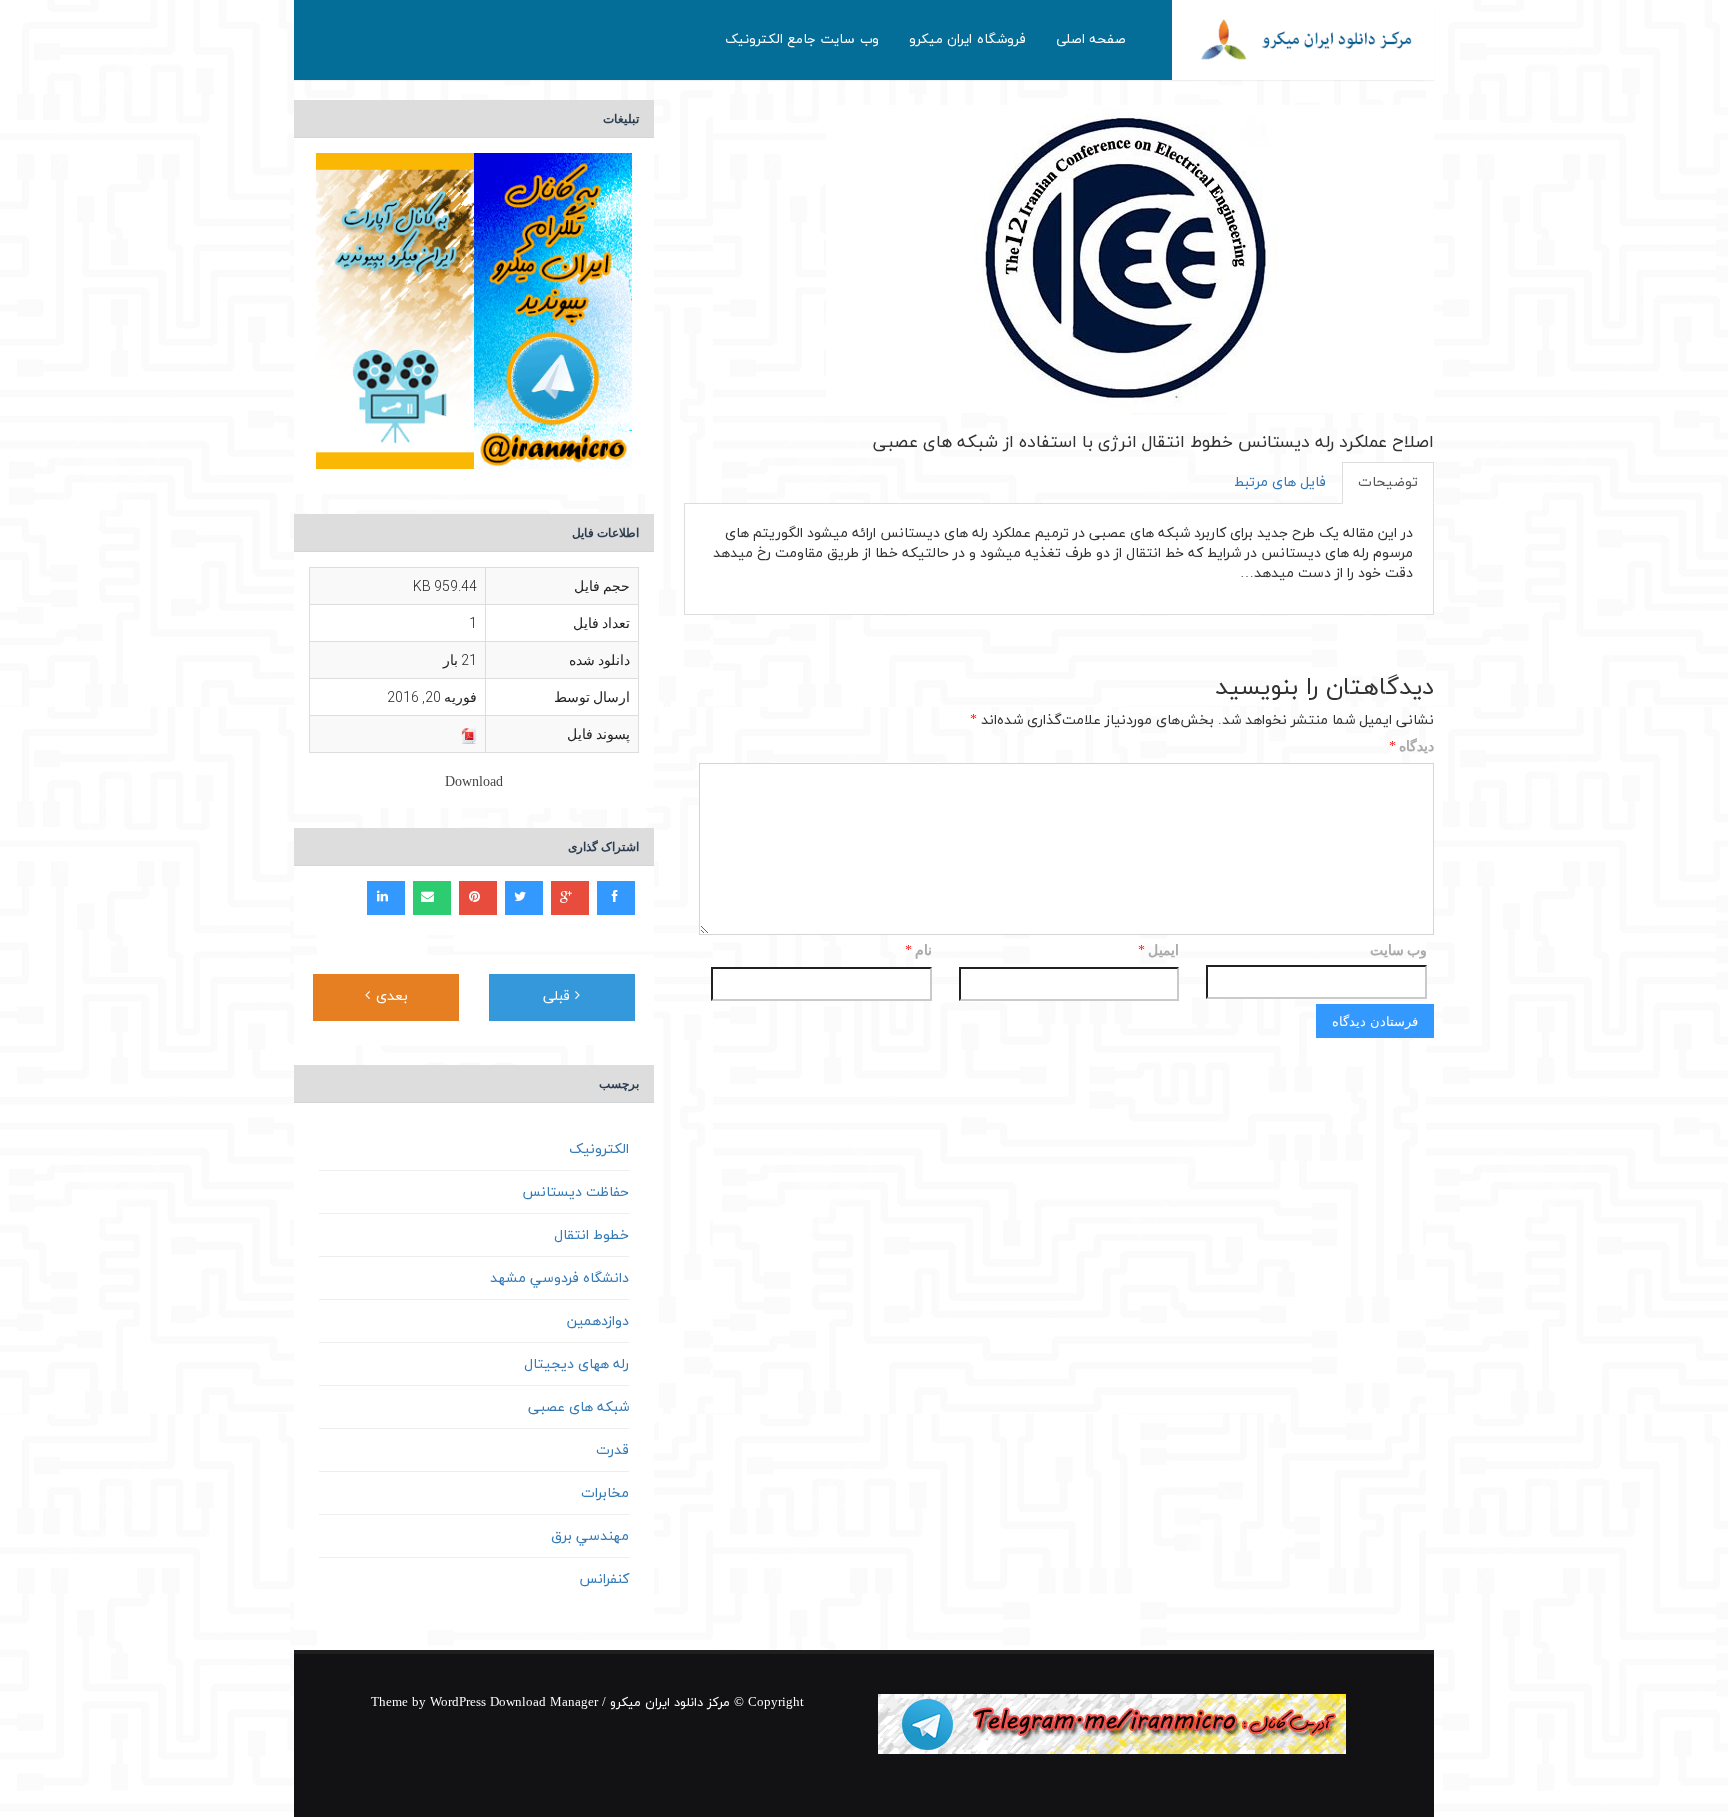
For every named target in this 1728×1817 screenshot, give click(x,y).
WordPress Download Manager (514, 1703)
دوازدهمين (598, 1321)
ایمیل (1158, 951)
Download (474, 782)
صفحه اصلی (1091, 39)
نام (918, 951)
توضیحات (1388, 482)
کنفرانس (604, 1579)
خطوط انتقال (591, 1235)
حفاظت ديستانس (575, 1192)
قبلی (559, 996)
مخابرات (605, 1493)
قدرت (612, 1450)
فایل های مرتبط (1280, 482)
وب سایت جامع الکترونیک (802, 39)
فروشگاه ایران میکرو (967, 39)
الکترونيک (599, 1149)
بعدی (389, 996)
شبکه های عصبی (578, 1407)
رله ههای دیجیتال (576, 1364)
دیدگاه (1411, 747)
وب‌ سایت (1398, 950)
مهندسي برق (590, 1536)
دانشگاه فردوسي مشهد (559, 1278)
